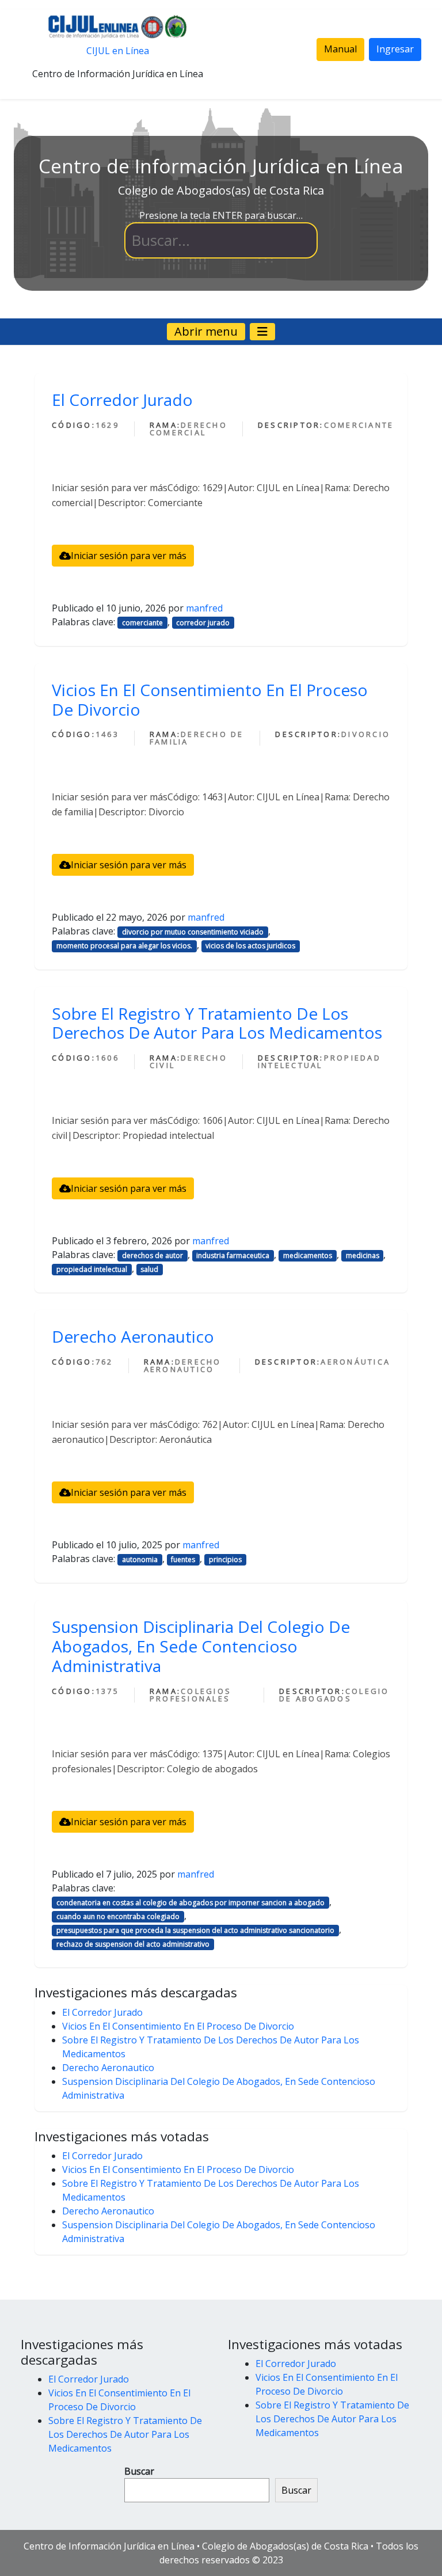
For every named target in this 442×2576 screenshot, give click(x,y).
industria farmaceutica (233, 1255)
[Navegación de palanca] (262, 332)
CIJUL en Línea (118, 51)
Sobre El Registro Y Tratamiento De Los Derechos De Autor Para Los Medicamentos (217, 1023)
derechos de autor (153, 1255)
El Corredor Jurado (122, 400)
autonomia (140, 1559)
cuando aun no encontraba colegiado (118, 1916)
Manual (340, 49)
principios (225, 1559)
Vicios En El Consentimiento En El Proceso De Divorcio (210, 700)
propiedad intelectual (92, 1269)
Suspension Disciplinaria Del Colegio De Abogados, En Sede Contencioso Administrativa (201, 1646)
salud (149, 1269)
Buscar (139, 2471)
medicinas (363, 1255)
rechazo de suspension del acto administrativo (133, 1944)
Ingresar (395, 49)
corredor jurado (203, 623)
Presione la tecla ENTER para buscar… (221, 215)
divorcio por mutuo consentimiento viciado (193, 932)
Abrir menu (206, 331)
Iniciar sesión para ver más (129, 556)
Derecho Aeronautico (133, 1336)
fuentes (183, 1559)
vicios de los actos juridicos (250, 946)
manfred (204, 608)
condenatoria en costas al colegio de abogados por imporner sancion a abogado (190, 1903)
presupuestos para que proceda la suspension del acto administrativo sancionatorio (195, 1930)
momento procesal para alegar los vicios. (124, 946)
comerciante (142, 623)
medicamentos (308, 1255)
